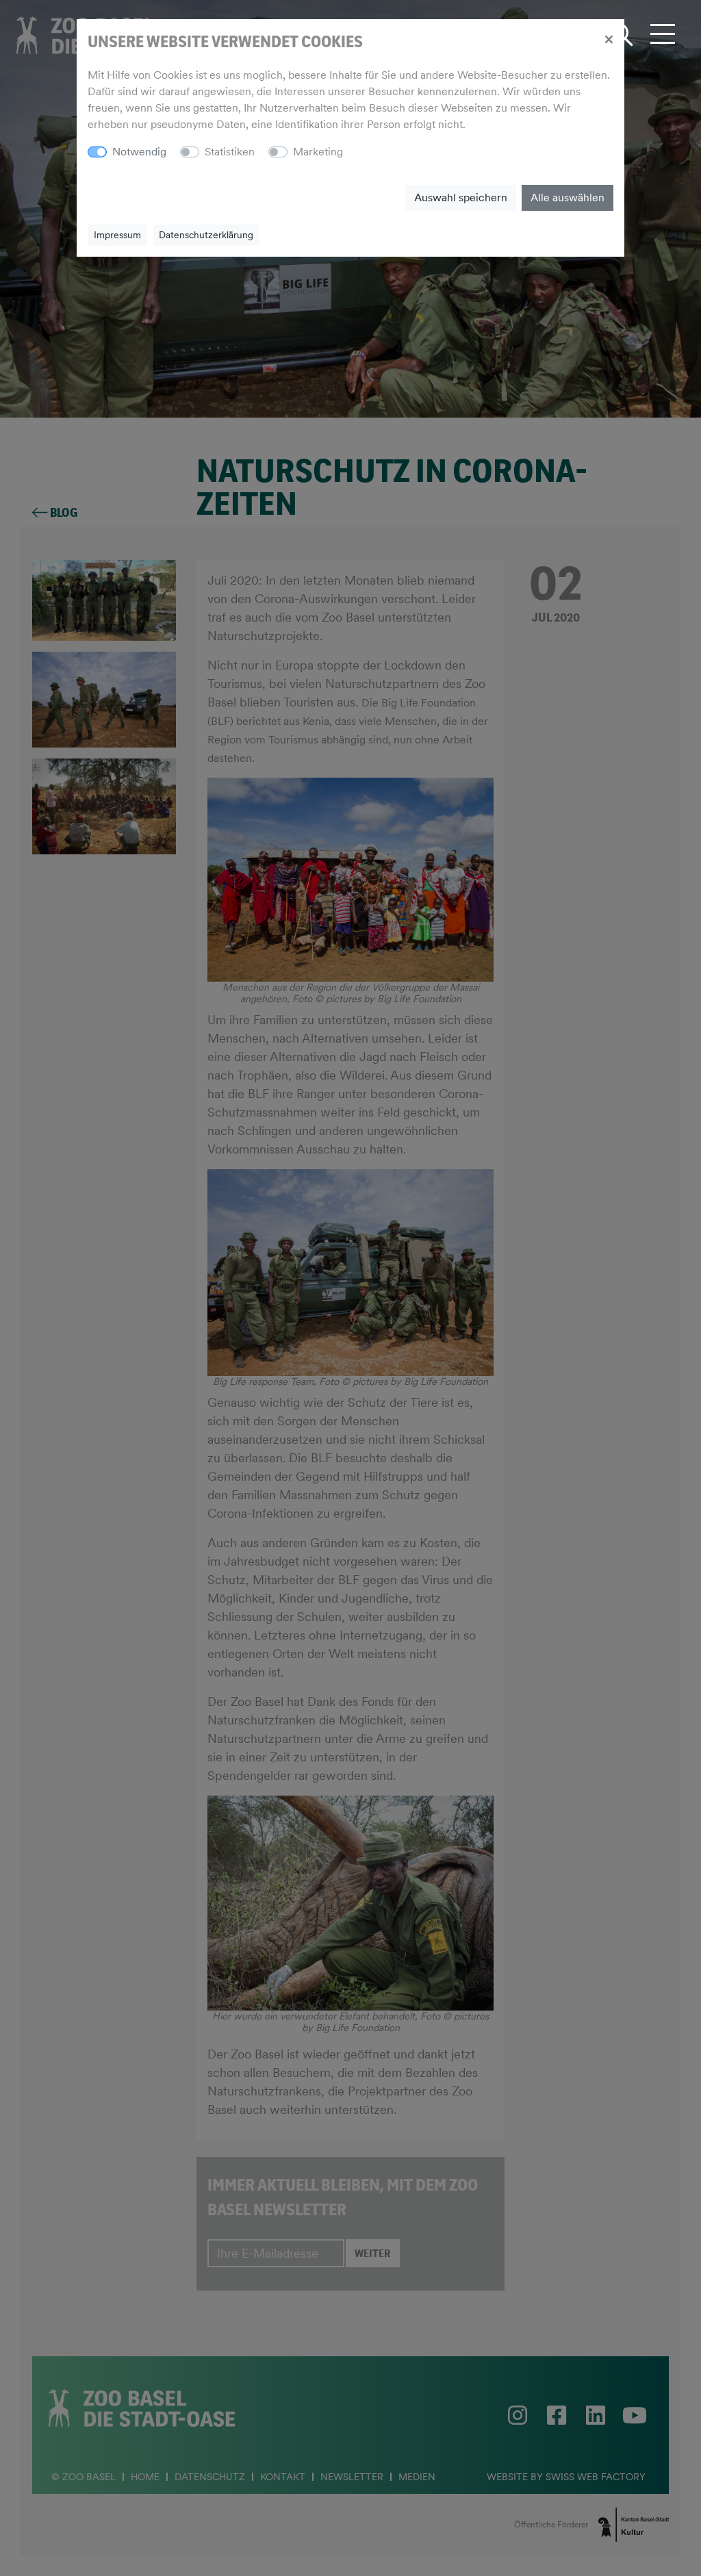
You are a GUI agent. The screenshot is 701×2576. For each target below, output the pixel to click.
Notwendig (139, 152)
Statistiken (230, 152)
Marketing (318, 152)
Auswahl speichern (461, 197)
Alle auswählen (568, 197)
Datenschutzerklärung (206, 235)
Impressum (117, 235)
